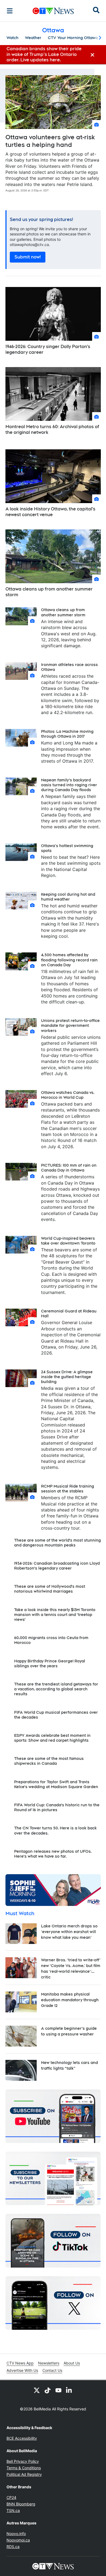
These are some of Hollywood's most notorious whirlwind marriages (50, 1589)
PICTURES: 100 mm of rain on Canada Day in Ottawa (69, 1168)
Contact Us (52, 2370)
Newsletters (49, 2363)
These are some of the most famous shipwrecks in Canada (49, 1761)
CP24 (11, 2497)
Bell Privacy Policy (23, 2461)
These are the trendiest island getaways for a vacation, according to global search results (56, 1689)
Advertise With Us (22, 2370)
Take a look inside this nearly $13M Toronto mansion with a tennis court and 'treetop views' (55, 1615)
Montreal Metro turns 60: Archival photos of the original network (52, 430)
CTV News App (20, 2363)
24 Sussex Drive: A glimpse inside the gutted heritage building (67, 1377)
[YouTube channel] (58, 2390)
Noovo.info (16, 2534)
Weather (33, 38)
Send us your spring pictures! (41, 220)
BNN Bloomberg (21, 2504)
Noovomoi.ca (18, 2540)
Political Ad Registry (24, 2474)
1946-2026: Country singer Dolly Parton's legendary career (48, 349)
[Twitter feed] (37, 2390)
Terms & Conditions (24, 2468)
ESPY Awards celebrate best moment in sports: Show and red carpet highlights (52, 1738)
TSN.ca (13, 2510)
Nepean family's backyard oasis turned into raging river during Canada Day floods (69, 785)
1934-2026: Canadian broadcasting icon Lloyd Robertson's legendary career (57, 1566)
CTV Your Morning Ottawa (73, 38)
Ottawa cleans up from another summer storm (49, 592)
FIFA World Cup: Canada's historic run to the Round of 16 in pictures (57, 1807)
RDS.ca (13, 2547)
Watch (13, 38)
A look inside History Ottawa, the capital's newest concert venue (50, 512)
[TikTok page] (48, 2390)
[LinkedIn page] (69, 2390)
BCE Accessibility (22, 2438)
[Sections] (10, 11)
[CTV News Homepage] (53, 11)
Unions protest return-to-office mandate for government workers (70, 1025)
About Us (72, 2363)
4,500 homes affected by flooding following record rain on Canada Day (69, 960)
